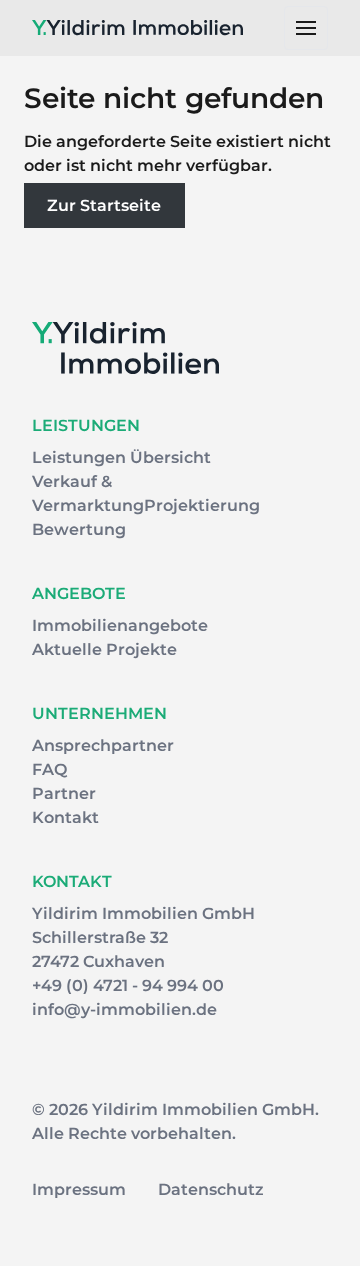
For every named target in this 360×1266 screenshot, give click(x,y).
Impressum (79, 1189)
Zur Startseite (104, 205)
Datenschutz (211, 1189)
